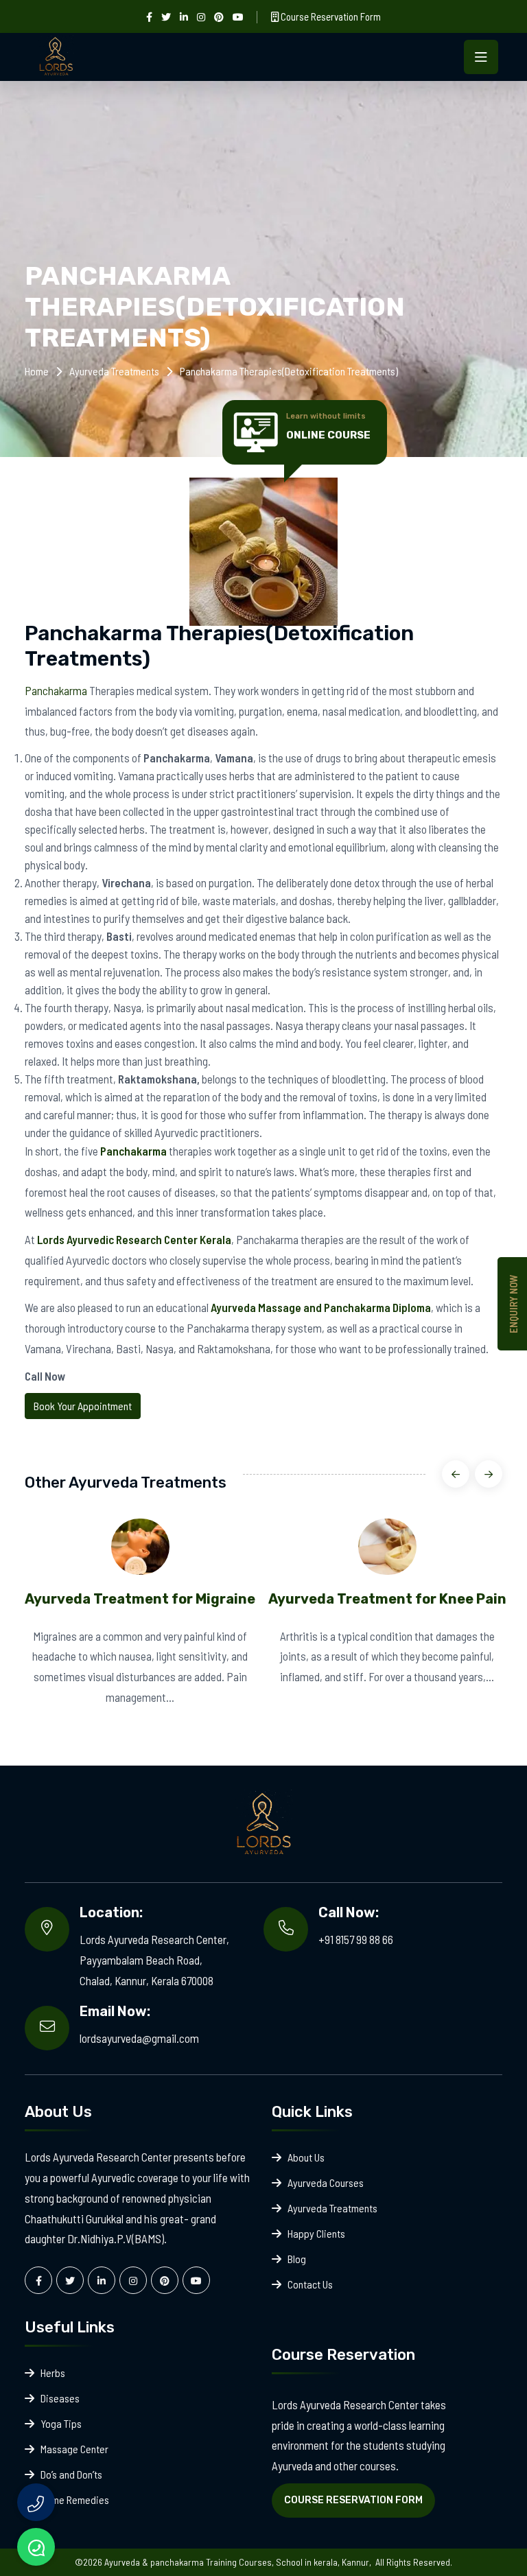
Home (37, 371)
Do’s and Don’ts (71, 2474)
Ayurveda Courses (326, 2182)
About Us (306, 2157)
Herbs (53, 2373)
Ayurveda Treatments (114, 371)
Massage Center (74, 2449)
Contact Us (310, 2284)
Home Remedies (75, 2499)
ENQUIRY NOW (513, 1304)
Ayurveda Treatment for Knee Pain (387, 1599)
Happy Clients (316, 2233)
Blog (297, 2259)
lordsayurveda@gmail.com (139, 2038)
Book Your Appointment (83, 1406)
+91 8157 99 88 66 (356, 1939)
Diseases (60, 2398)
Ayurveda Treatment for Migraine (140, 1599)
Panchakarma (56, 690)
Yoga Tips (61, 2423)
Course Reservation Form (330, 16)
